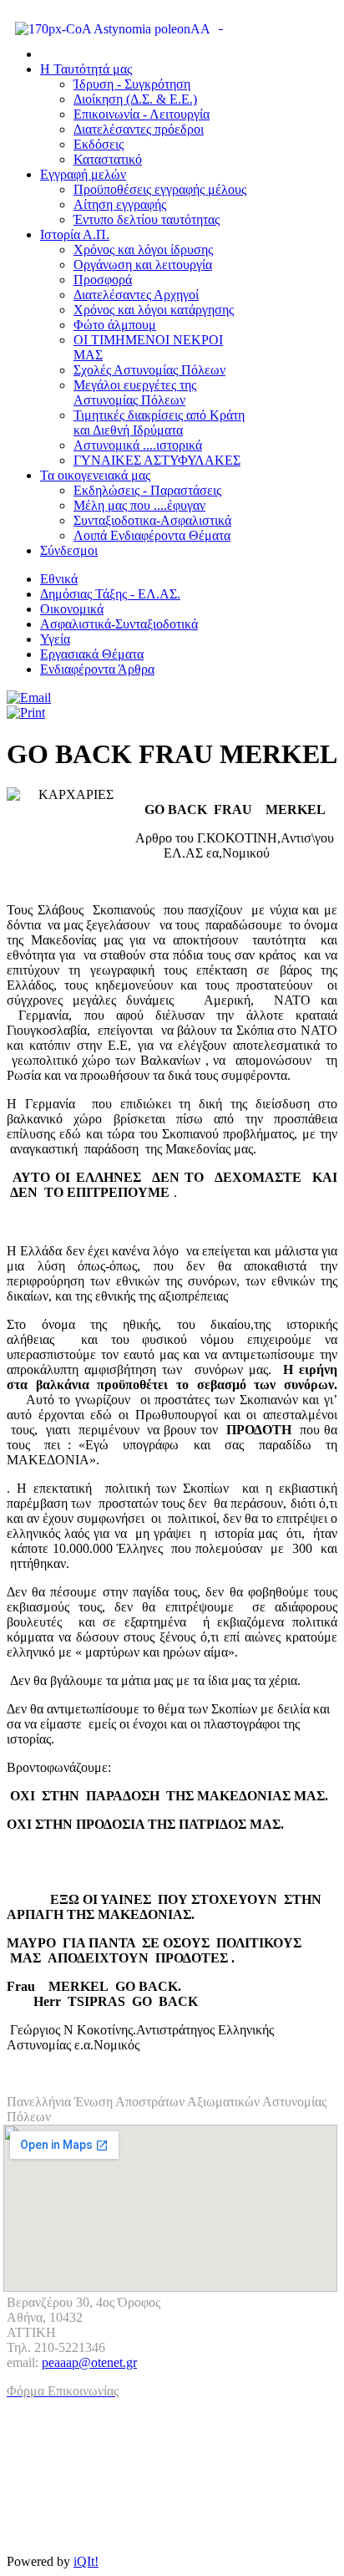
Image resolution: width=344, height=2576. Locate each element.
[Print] (26, 713)
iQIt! (86, 2561)
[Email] (29, 697)
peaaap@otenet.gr (89, 2362)
